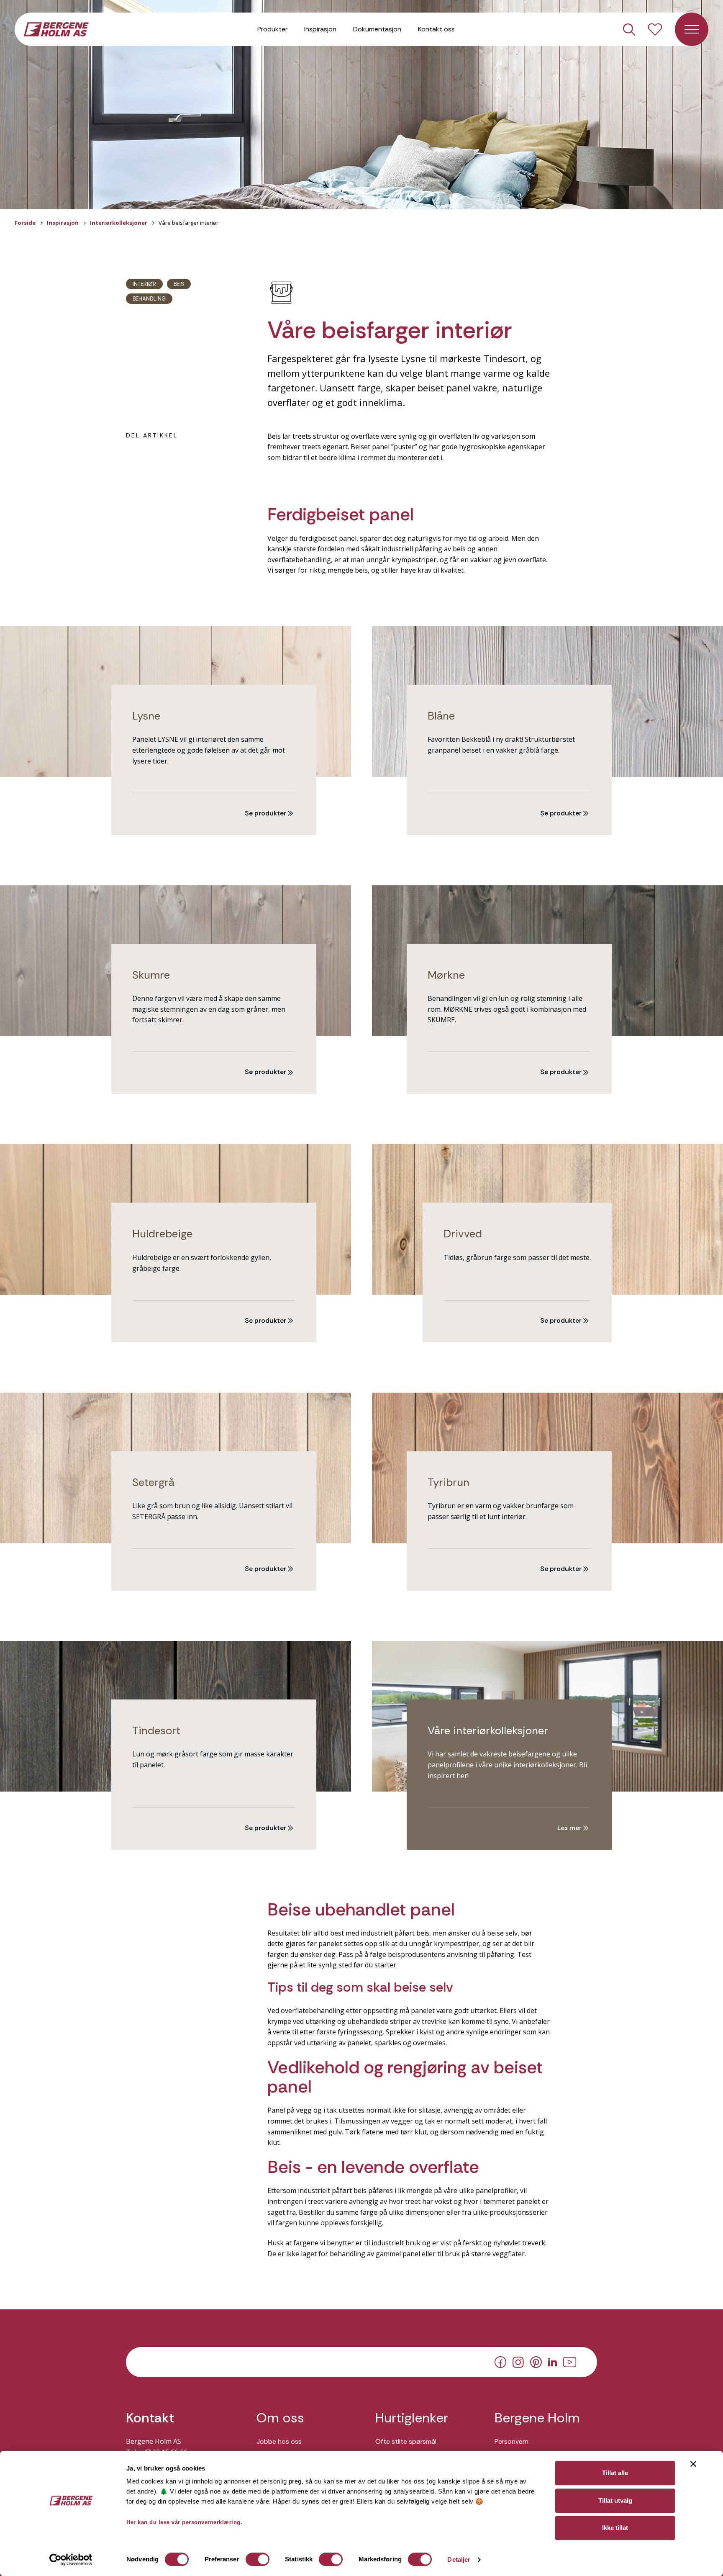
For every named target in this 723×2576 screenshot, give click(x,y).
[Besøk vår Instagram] (518, 2361)
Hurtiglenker (412, 2418)
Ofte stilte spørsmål (406, 2441)
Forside (25, 223)
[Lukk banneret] (693, 2464)
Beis (179, 284)
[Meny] (692, 29)
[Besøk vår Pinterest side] (536, 2362)
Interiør (144, 284)
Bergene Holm (537, 2418)
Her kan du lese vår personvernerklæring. (184, 2522)
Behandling (149, 299)
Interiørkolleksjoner (119, 223)
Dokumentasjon (377, 29)
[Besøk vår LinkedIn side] (553, 2361)
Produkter (272, 29)
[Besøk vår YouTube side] (570, 2361)
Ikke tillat (615, 2528)
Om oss (280, 2418)
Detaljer (459, 2559)
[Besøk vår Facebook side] (500, 2362)
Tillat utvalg (615, 2500)
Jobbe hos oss (279, 2441)
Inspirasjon (320, 29)
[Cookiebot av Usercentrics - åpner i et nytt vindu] (71, 2560)
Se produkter (266, 813)
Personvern (511, 2441)
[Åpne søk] (629, 30)
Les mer (570, 1828)
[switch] (258, 2559)
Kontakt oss (436, 29)
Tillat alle (615, 2473)
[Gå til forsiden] (56, 28)
